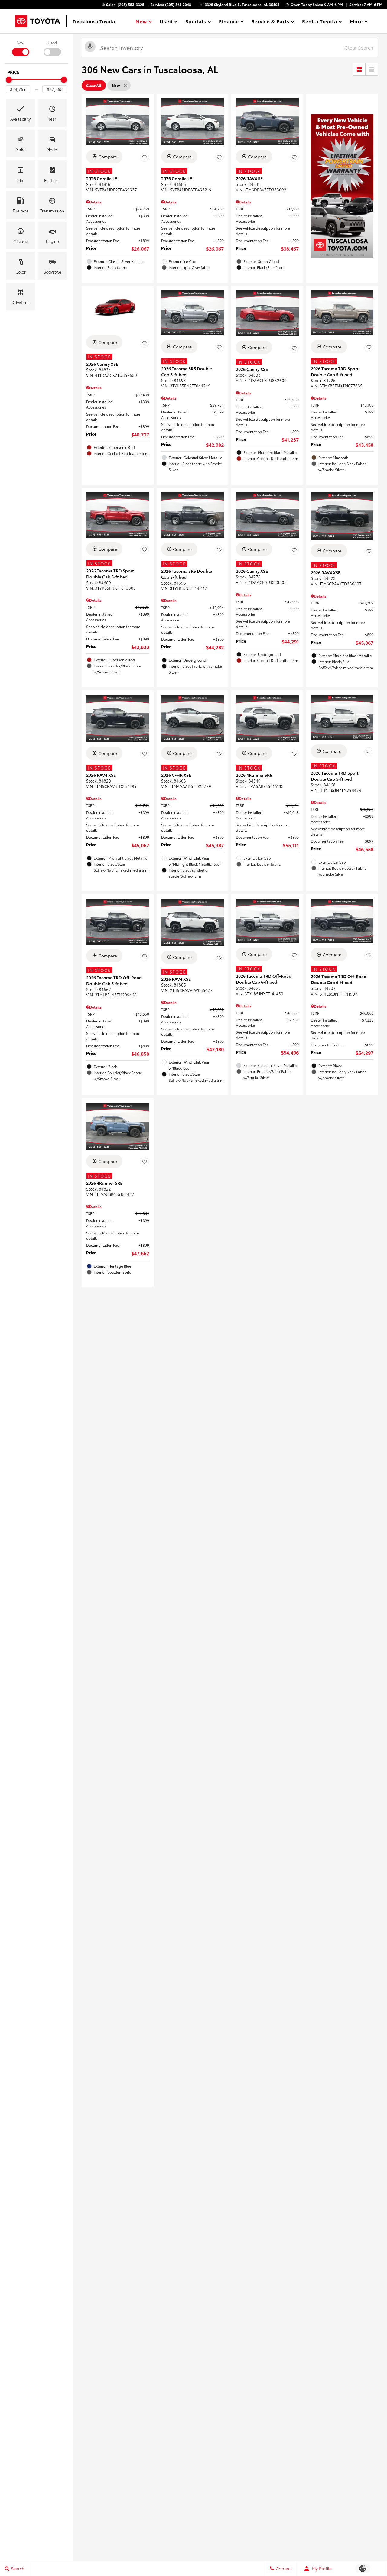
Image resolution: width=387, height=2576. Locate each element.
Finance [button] (229, 22)
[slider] (9, 80)
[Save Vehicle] (145, 157)
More (356, 22)
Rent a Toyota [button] (319, 22)
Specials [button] (196, 22)
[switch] (20, 48)
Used (52, 42)
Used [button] (166, 22)
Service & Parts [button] (270, 22)
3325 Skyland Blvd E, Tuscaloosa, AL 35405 (242, 4)
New (20, 42)
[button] (20, 113)
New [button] (142, 22)
